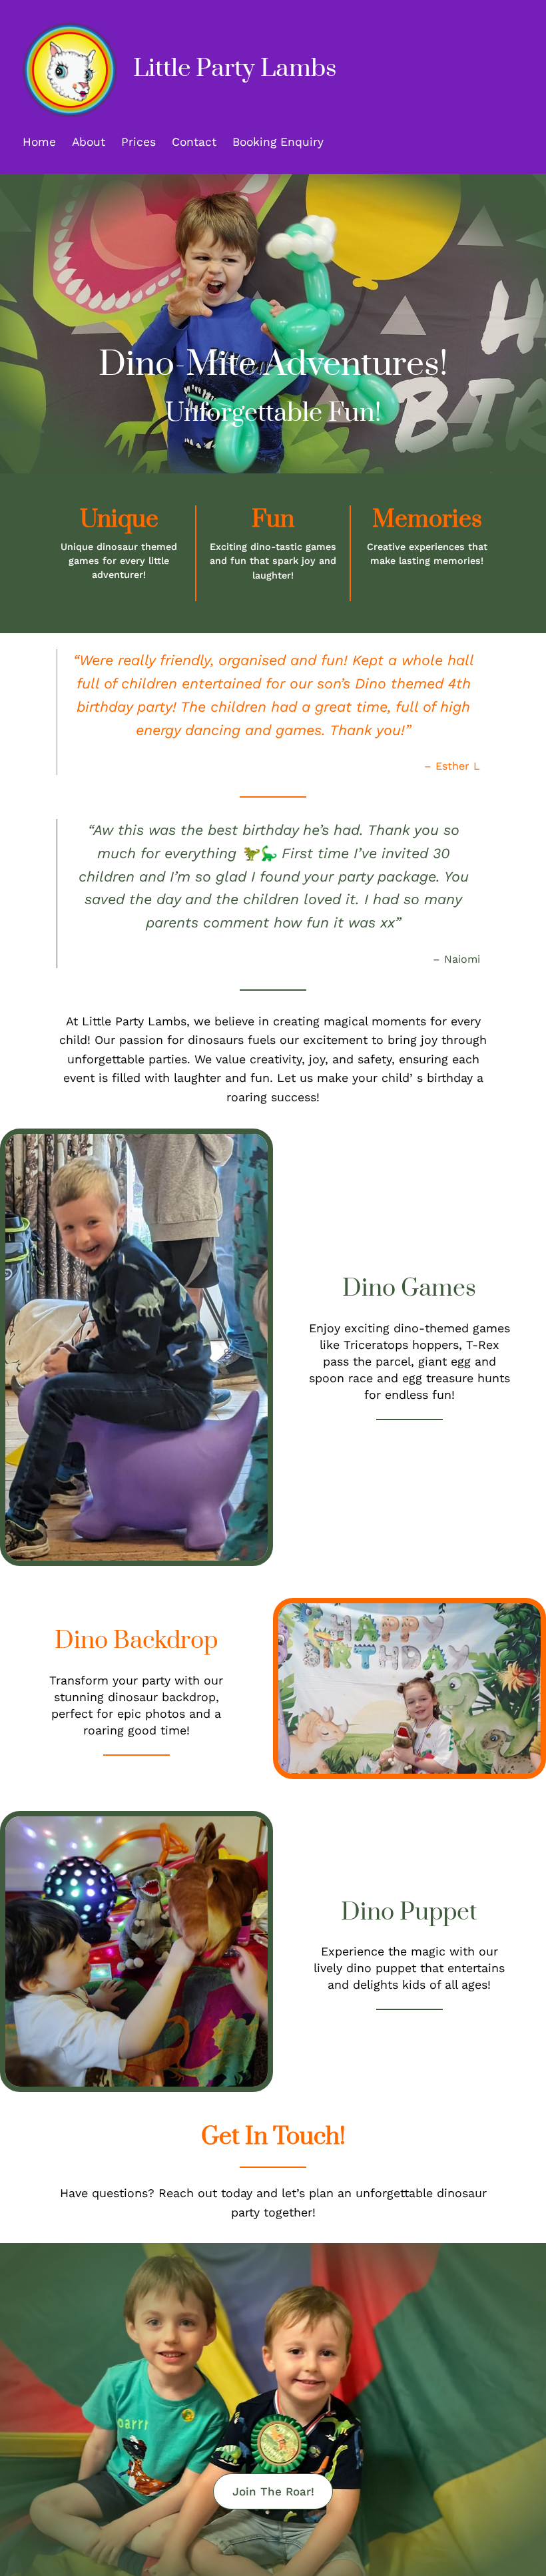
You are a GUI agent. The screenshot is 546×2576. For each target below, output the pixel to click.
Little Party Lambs (235, 69)
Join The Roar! (273, 2491)
